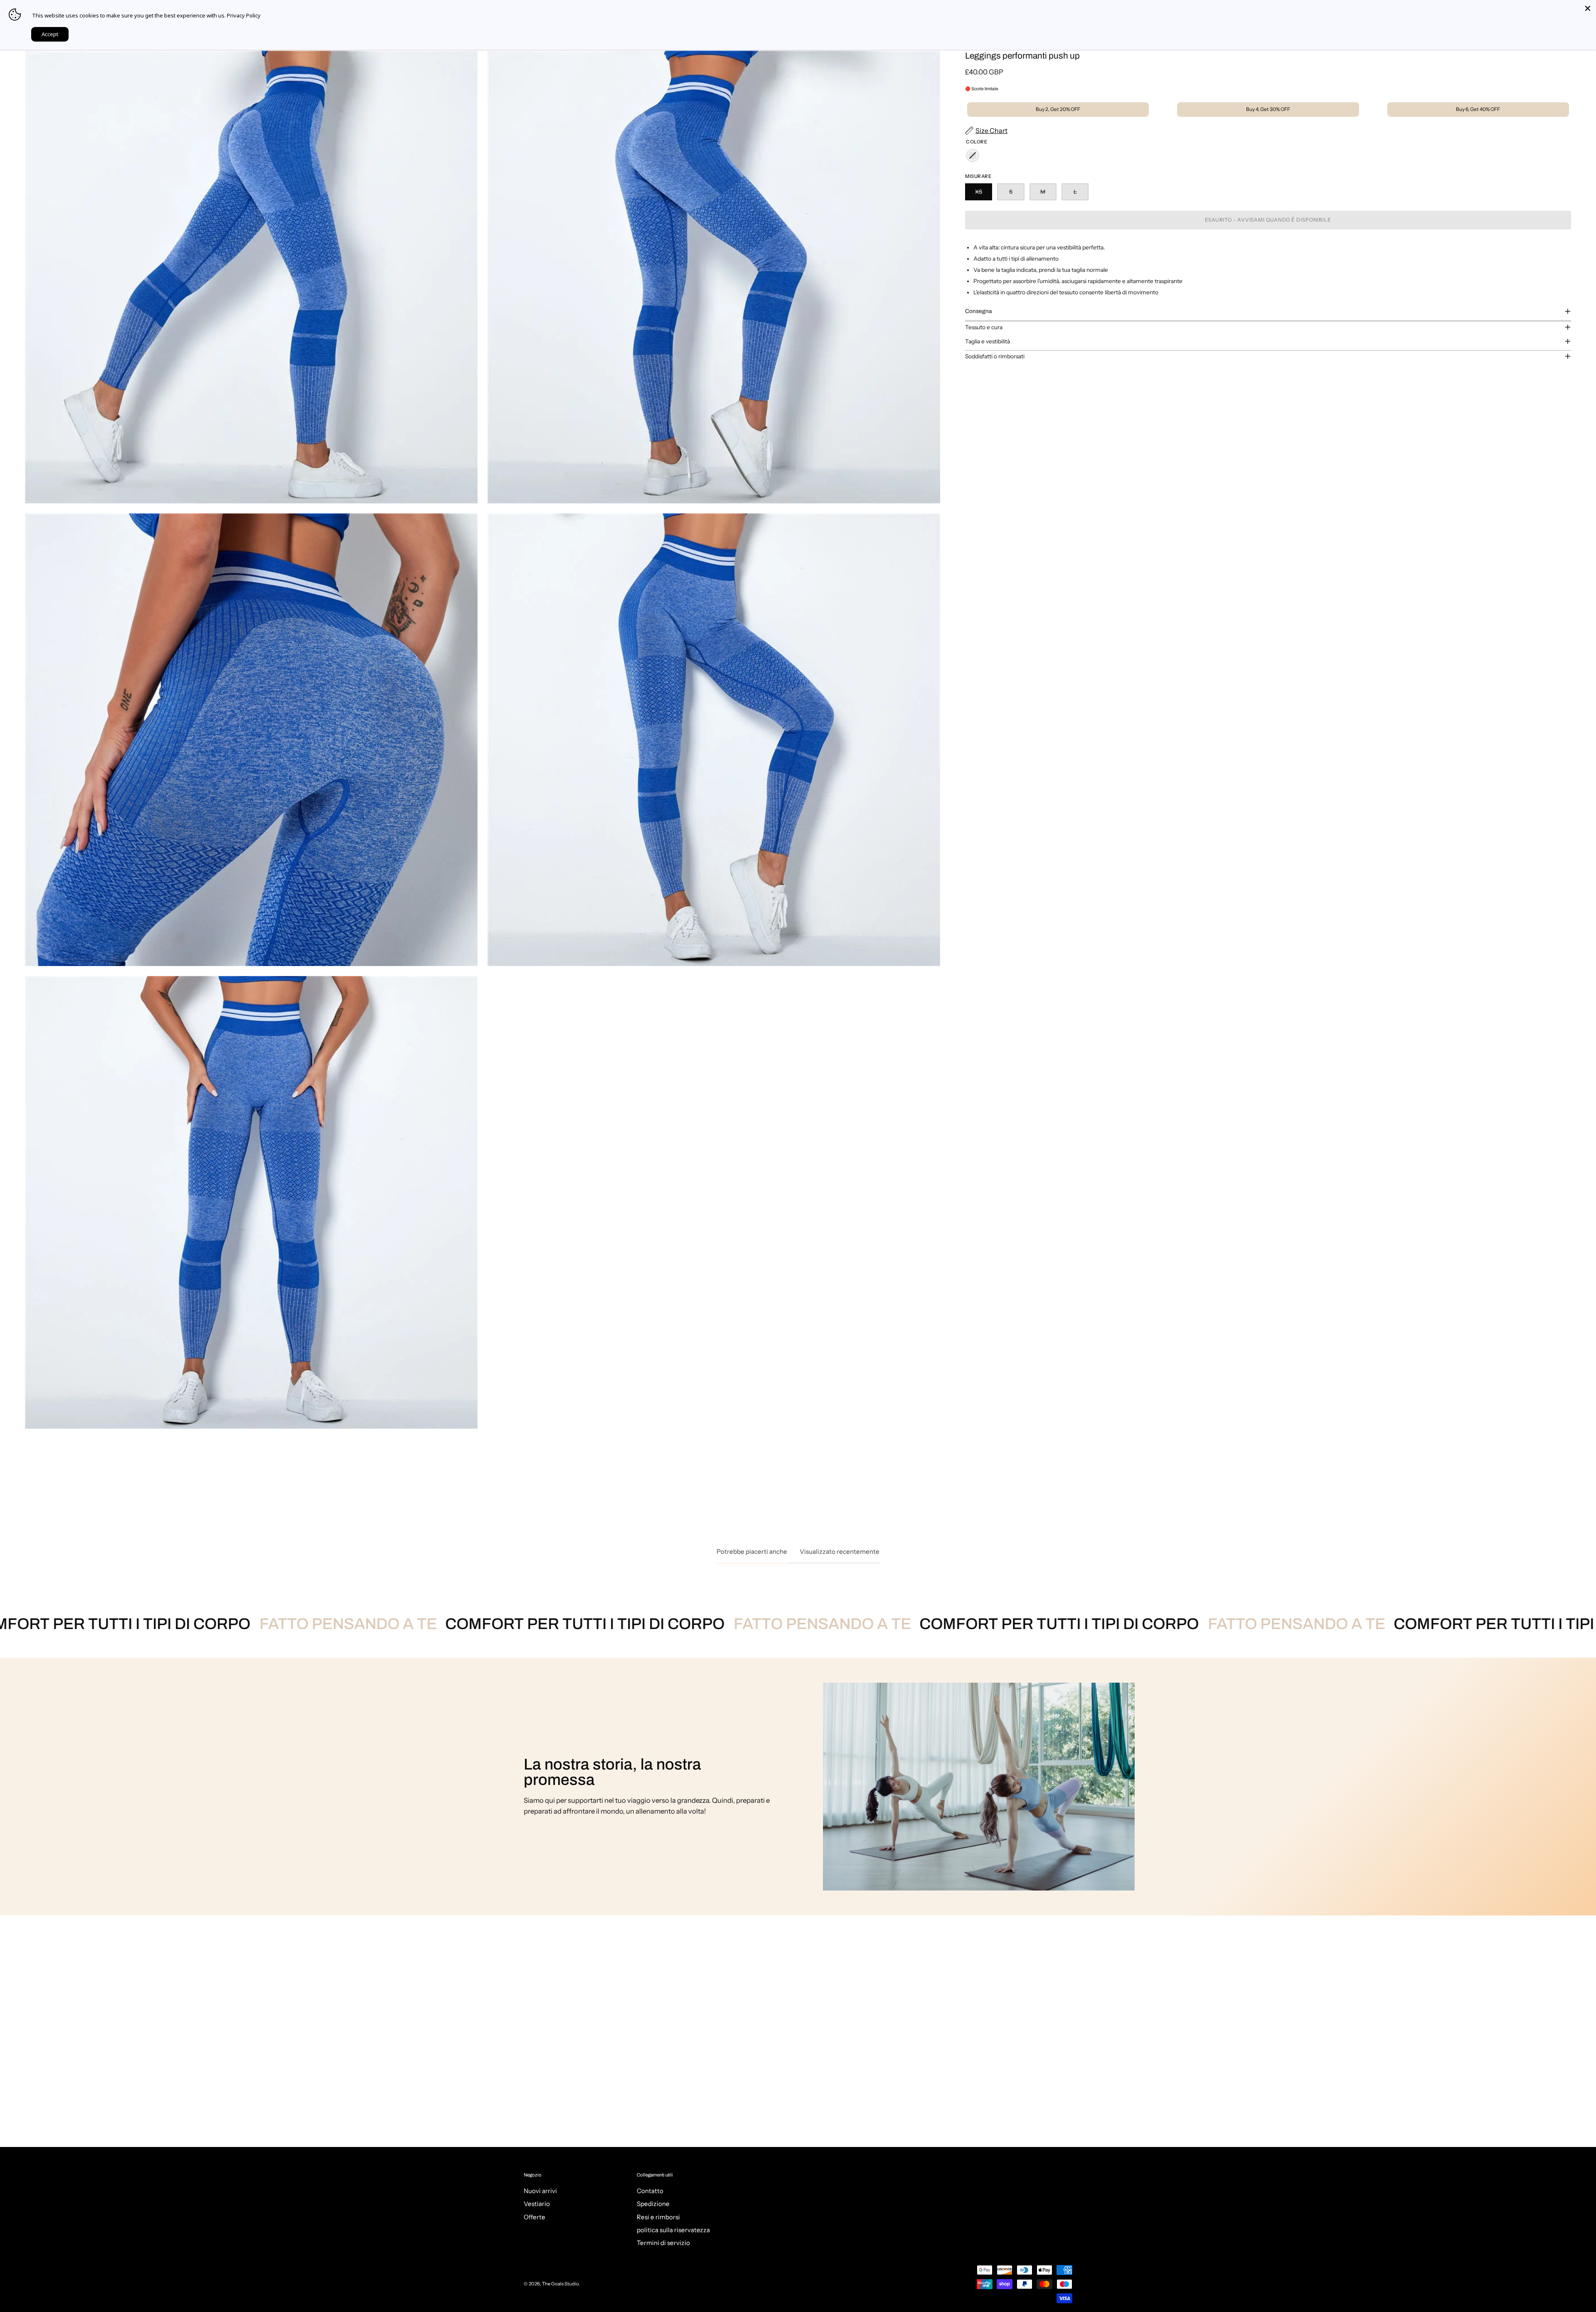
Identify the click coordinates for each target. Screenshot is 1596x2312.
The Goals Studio (560, 2284)
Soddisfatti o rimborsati (995, 356)
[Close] (1588, 8)
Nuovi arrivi (540, 2191)
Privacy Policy (244, 15)
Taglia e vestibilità (988, 341)
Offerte (534, 2217)
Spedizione (653, 2204)
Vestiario (537, 2204)
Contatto (650, 2191)
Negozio (533, 2175)
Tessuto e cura (984, 327)
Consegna (978, 311)
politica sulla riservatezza (673, 2230)
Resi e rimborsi (658, 2217)
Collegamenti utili (655, 2175)
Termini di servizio (663, 2243)
